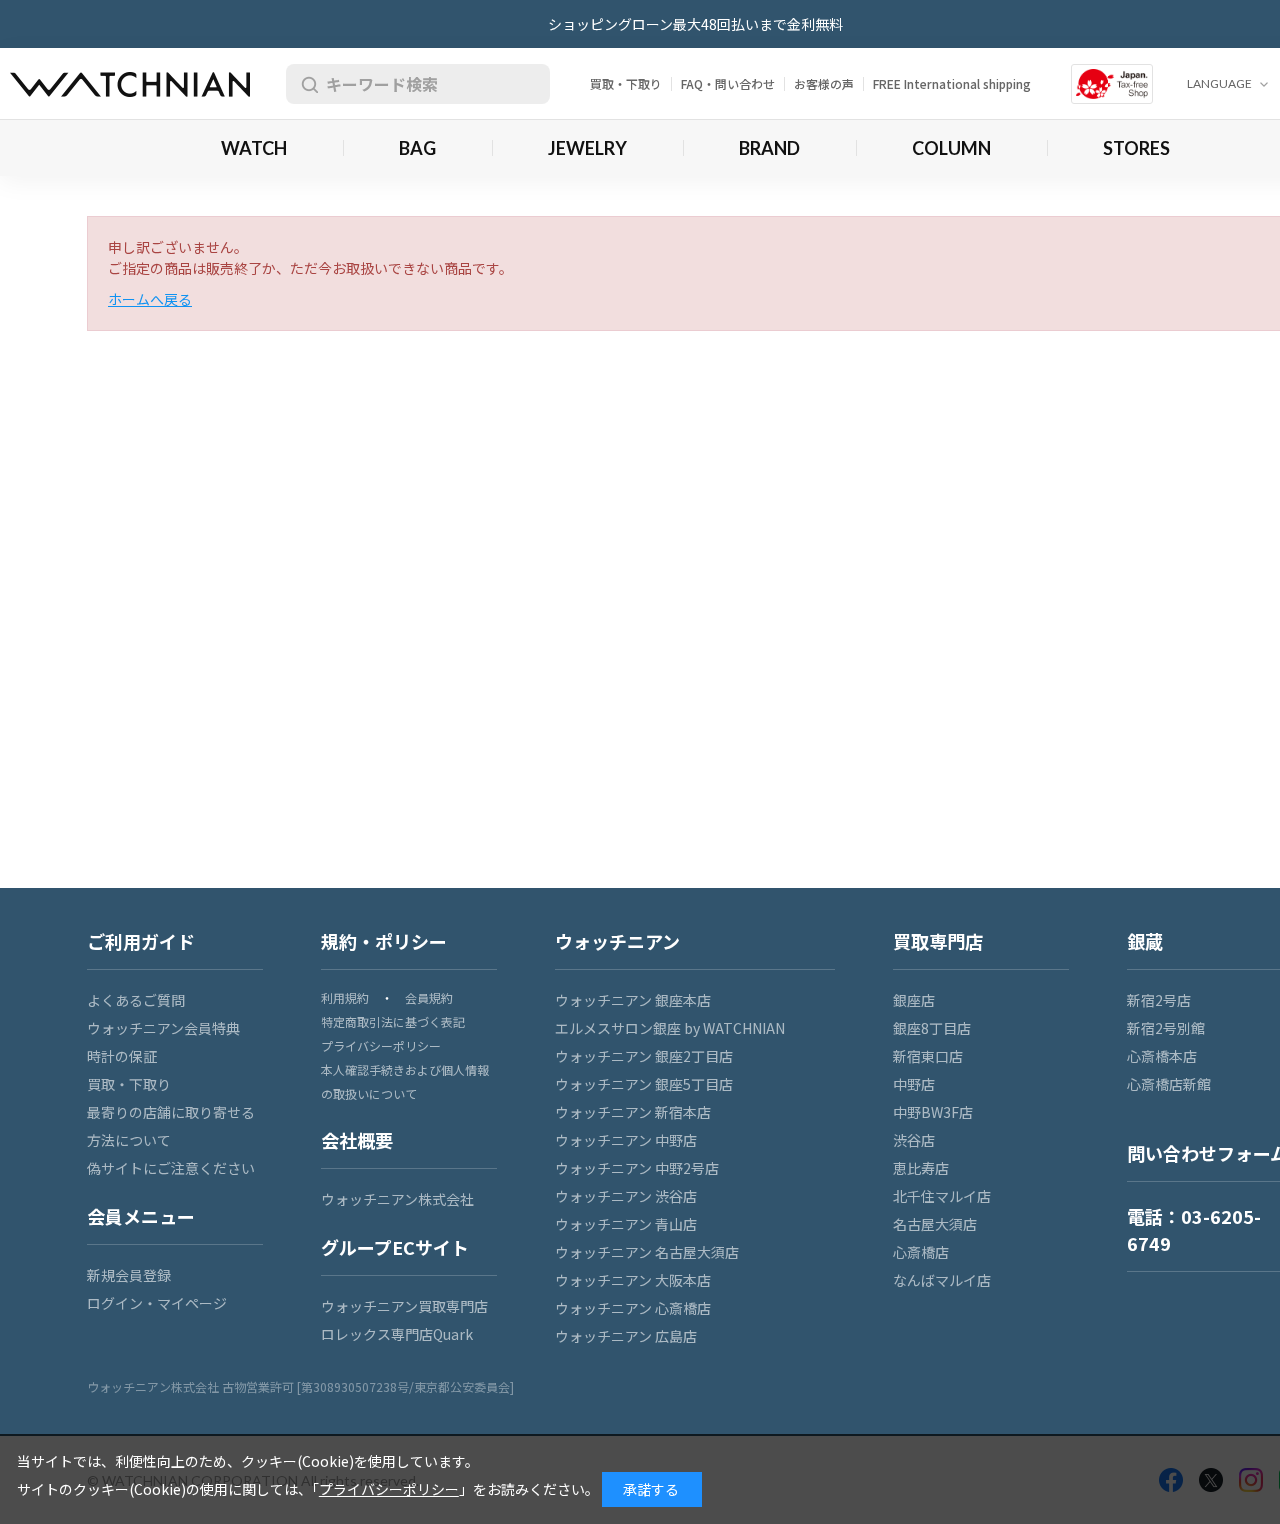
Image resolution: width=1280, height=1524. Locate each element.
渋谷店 (914, 1140)
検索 (306, 84)
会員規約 (429, 997)
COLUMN (951, 148)
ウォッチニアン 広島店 (626, 1336)
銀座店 (914, 1000)
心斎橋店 (921, 1252)
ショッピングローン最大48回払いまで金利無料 (695, 24)
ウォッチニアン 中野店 (626, 1140)
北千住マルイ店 (942, 1196)
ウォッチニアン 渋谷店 (626, 1196)
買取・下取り (626, 83)
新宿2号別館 (1166, 1028)
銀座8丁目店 (932, 1028)
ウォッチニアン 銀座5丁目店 (644, 1084)
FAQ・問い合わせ (728, 83)
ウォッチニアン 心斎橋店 (633, 1308)
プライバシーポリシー (381, 1045)
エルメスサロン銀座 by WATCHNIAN (670, 1028)
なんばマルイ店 (942, 1280)
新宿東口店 (928, 1056)
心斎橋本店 (1162, 1056)
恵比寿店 (921, 1168)
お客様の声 (824, 83)
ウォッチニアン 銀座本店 (633, 1000)
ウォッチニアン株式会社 (397, 1199)
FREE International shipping (952, 83)
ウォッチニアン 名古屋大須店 (647, 1252)
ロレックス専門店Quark (397, 1334)
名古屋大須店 (935, 1224)
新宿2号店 (1159, 1000)
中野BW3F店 (933, 1112)
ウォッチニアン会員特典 (163, 1028)
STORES (1136, 148)
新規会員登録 (129, 1275)
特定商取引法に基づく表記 (393, 1021)
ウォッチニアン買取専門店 (404, 1306)
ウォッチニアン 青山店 (626, 1224)
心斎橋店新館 (1169, 1084)
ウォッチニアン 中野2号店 (637, 1168)
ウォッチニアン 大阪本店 (633, 1280)
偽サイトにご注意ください (171, 1168)
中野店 (914, 1084)
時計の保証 (122, 1056)
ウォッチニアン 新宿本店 (633, 1112)
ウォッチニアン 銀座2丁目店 (644, 1056)
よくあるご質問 (136, 1000)
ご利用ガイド (141, 941)
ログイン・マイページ (157, 1303)
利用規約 (345, 997)
